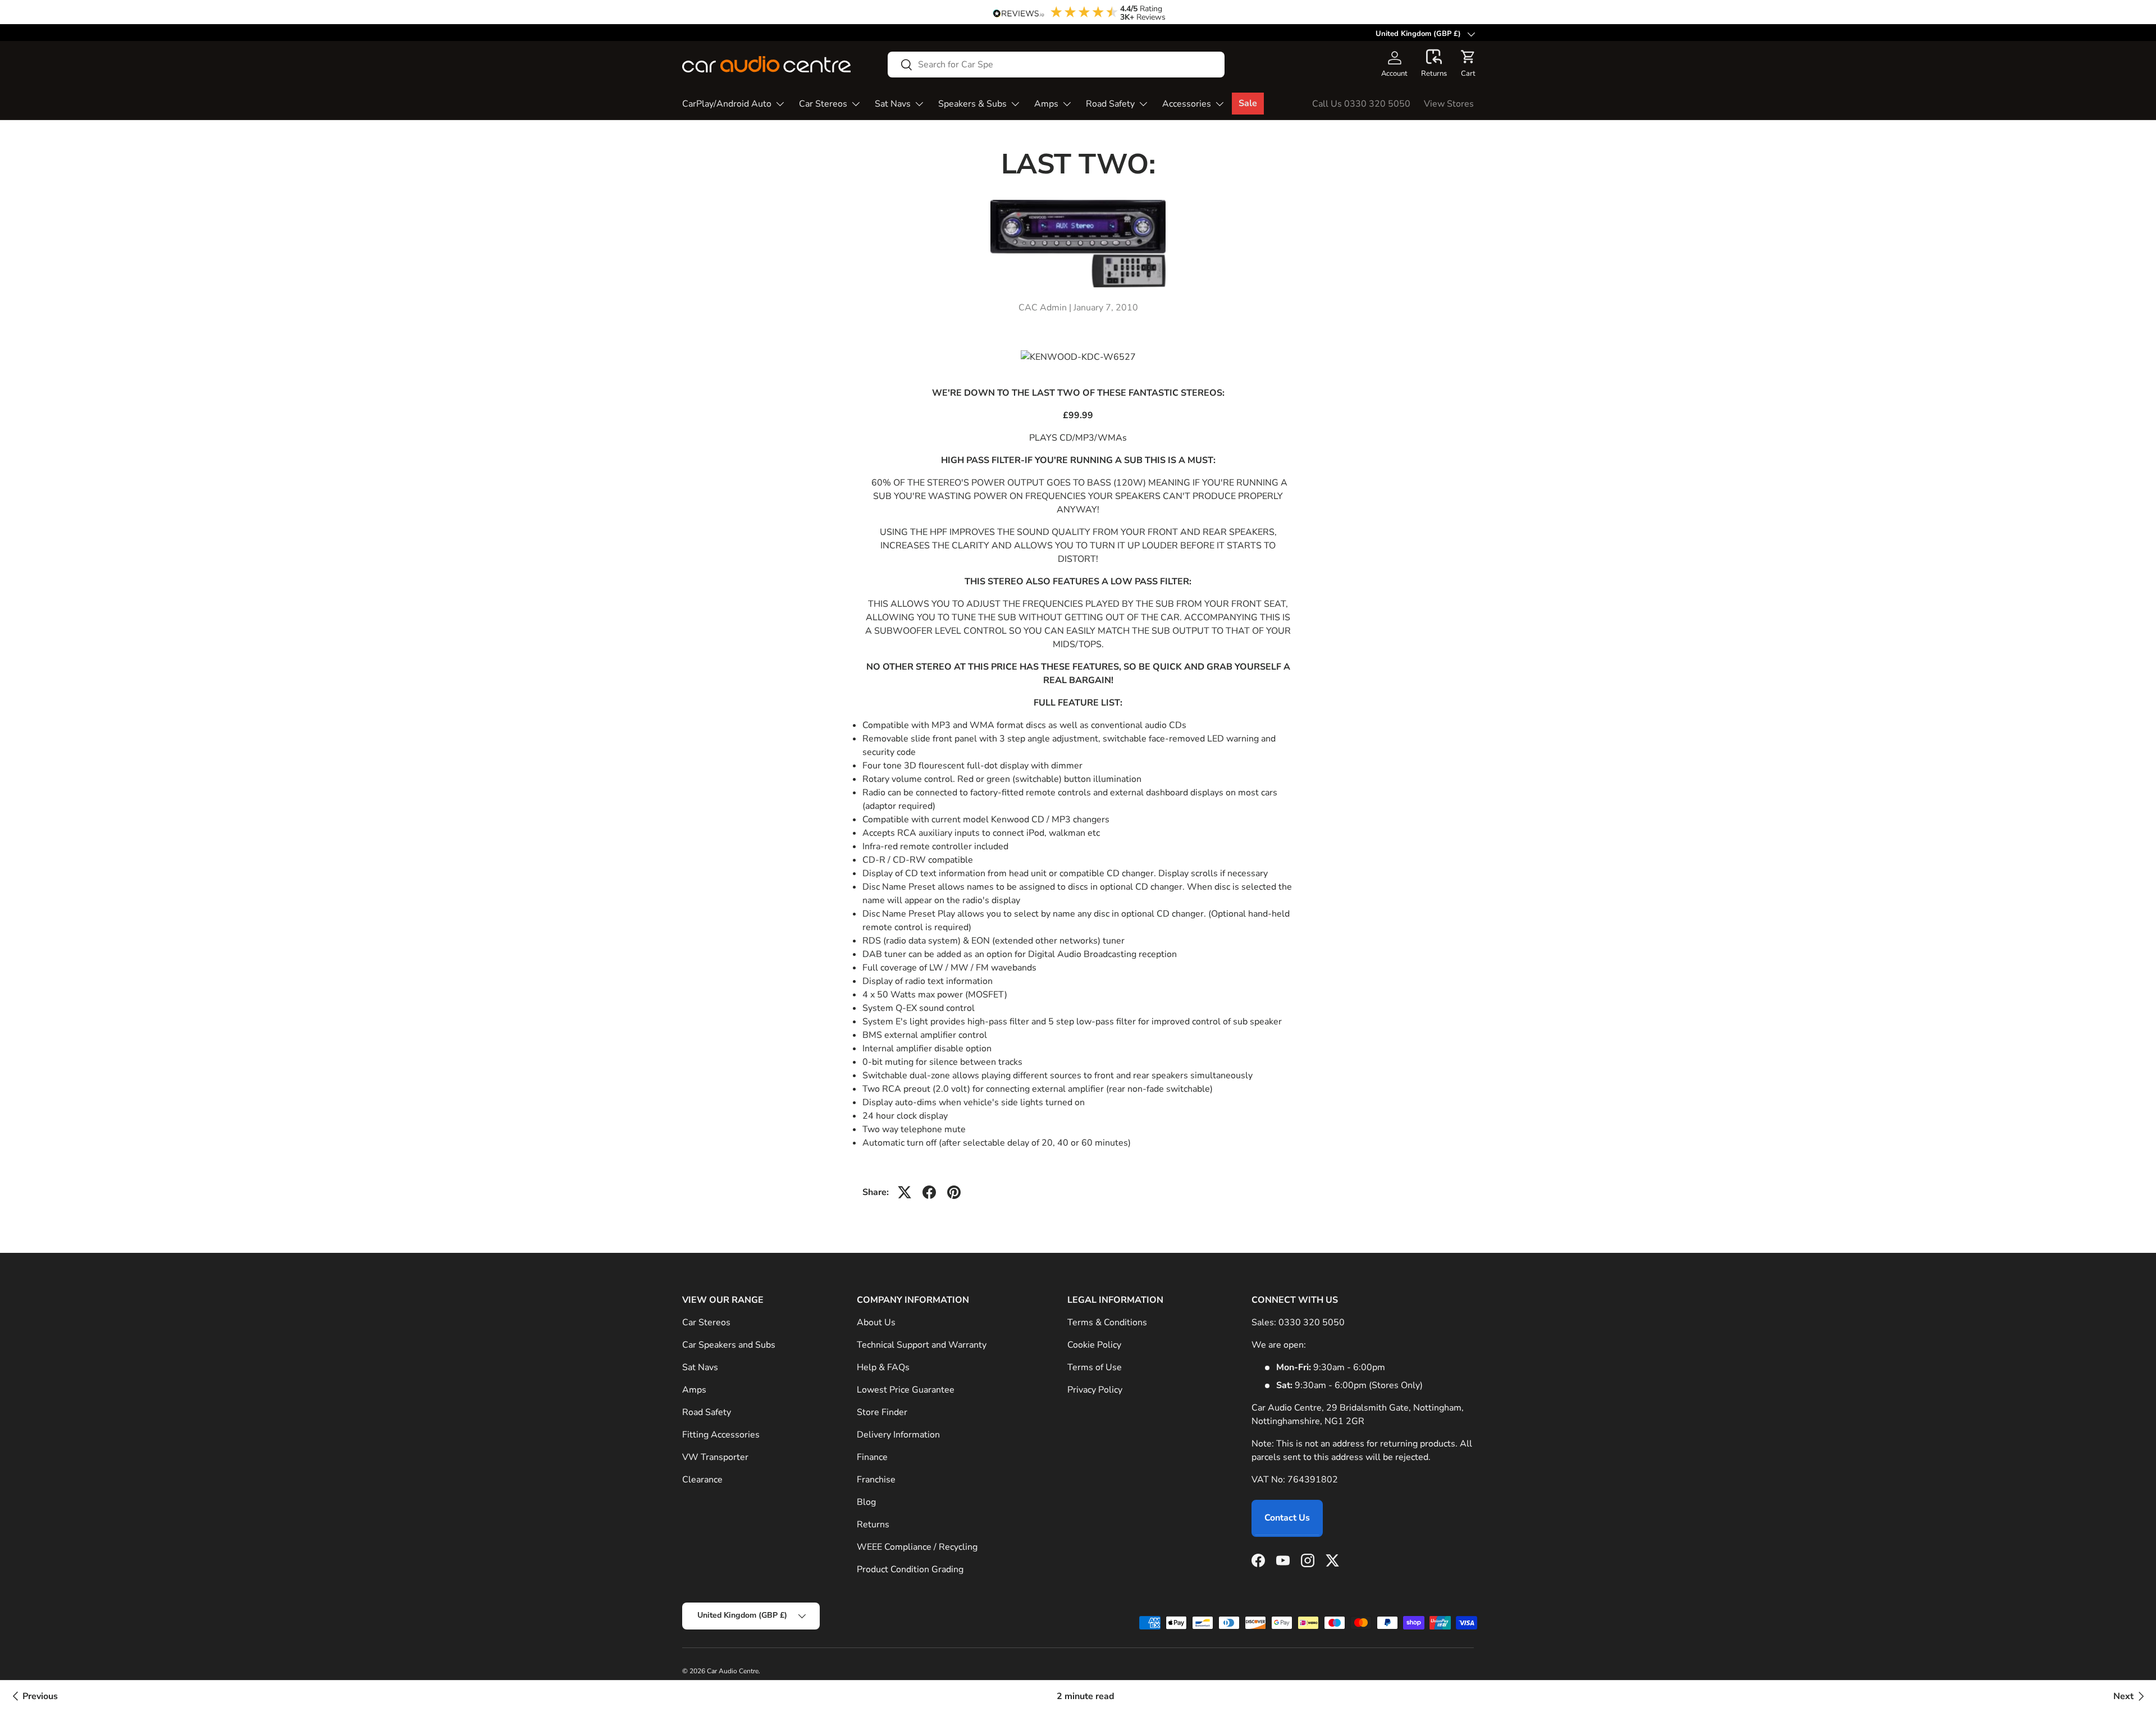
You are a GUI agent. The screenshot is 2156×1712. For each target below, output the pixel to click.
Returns (873, 1525)
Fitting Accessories (721, 1435)
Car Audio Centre (733, 1671)
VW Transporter (715, 1457)
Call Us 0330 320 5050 (1361, 104)
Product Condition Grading (910, 1569)
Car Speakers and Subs (729, 1345)
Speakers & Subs (972, 104)
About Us (876, 1322)
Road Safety (1110, 104)
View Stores (1449, 104)
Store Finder (882, 1412)
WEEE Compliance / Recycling (917, 1547)
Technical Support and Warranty (922, 1345)
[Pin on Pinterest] (954, 1192)
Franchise (876, 1480)
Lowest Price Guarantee (906, 1390)
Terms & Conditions (1107, 1322)
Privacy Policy (1095, 1390)
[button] (1434, 64)
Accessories (1187, 104)
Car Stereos (823, 104)
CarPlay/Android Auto (727, 104)
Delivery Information (898, 1435)
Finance (872, 1457)
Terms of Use (1095, 1367)
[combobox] (1056, 65)
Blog (866, 1502)
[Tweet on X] (905, 1192)
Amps (1046, 104)
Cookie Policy (1094, 1345)
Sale (1248, 103)
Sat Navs (893, 104)
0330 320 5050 (1312, 1322)
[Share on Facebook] (929, 1192)
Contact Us (1287, 1518)
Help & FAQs (883, 1367)
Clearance (702, 1480)
